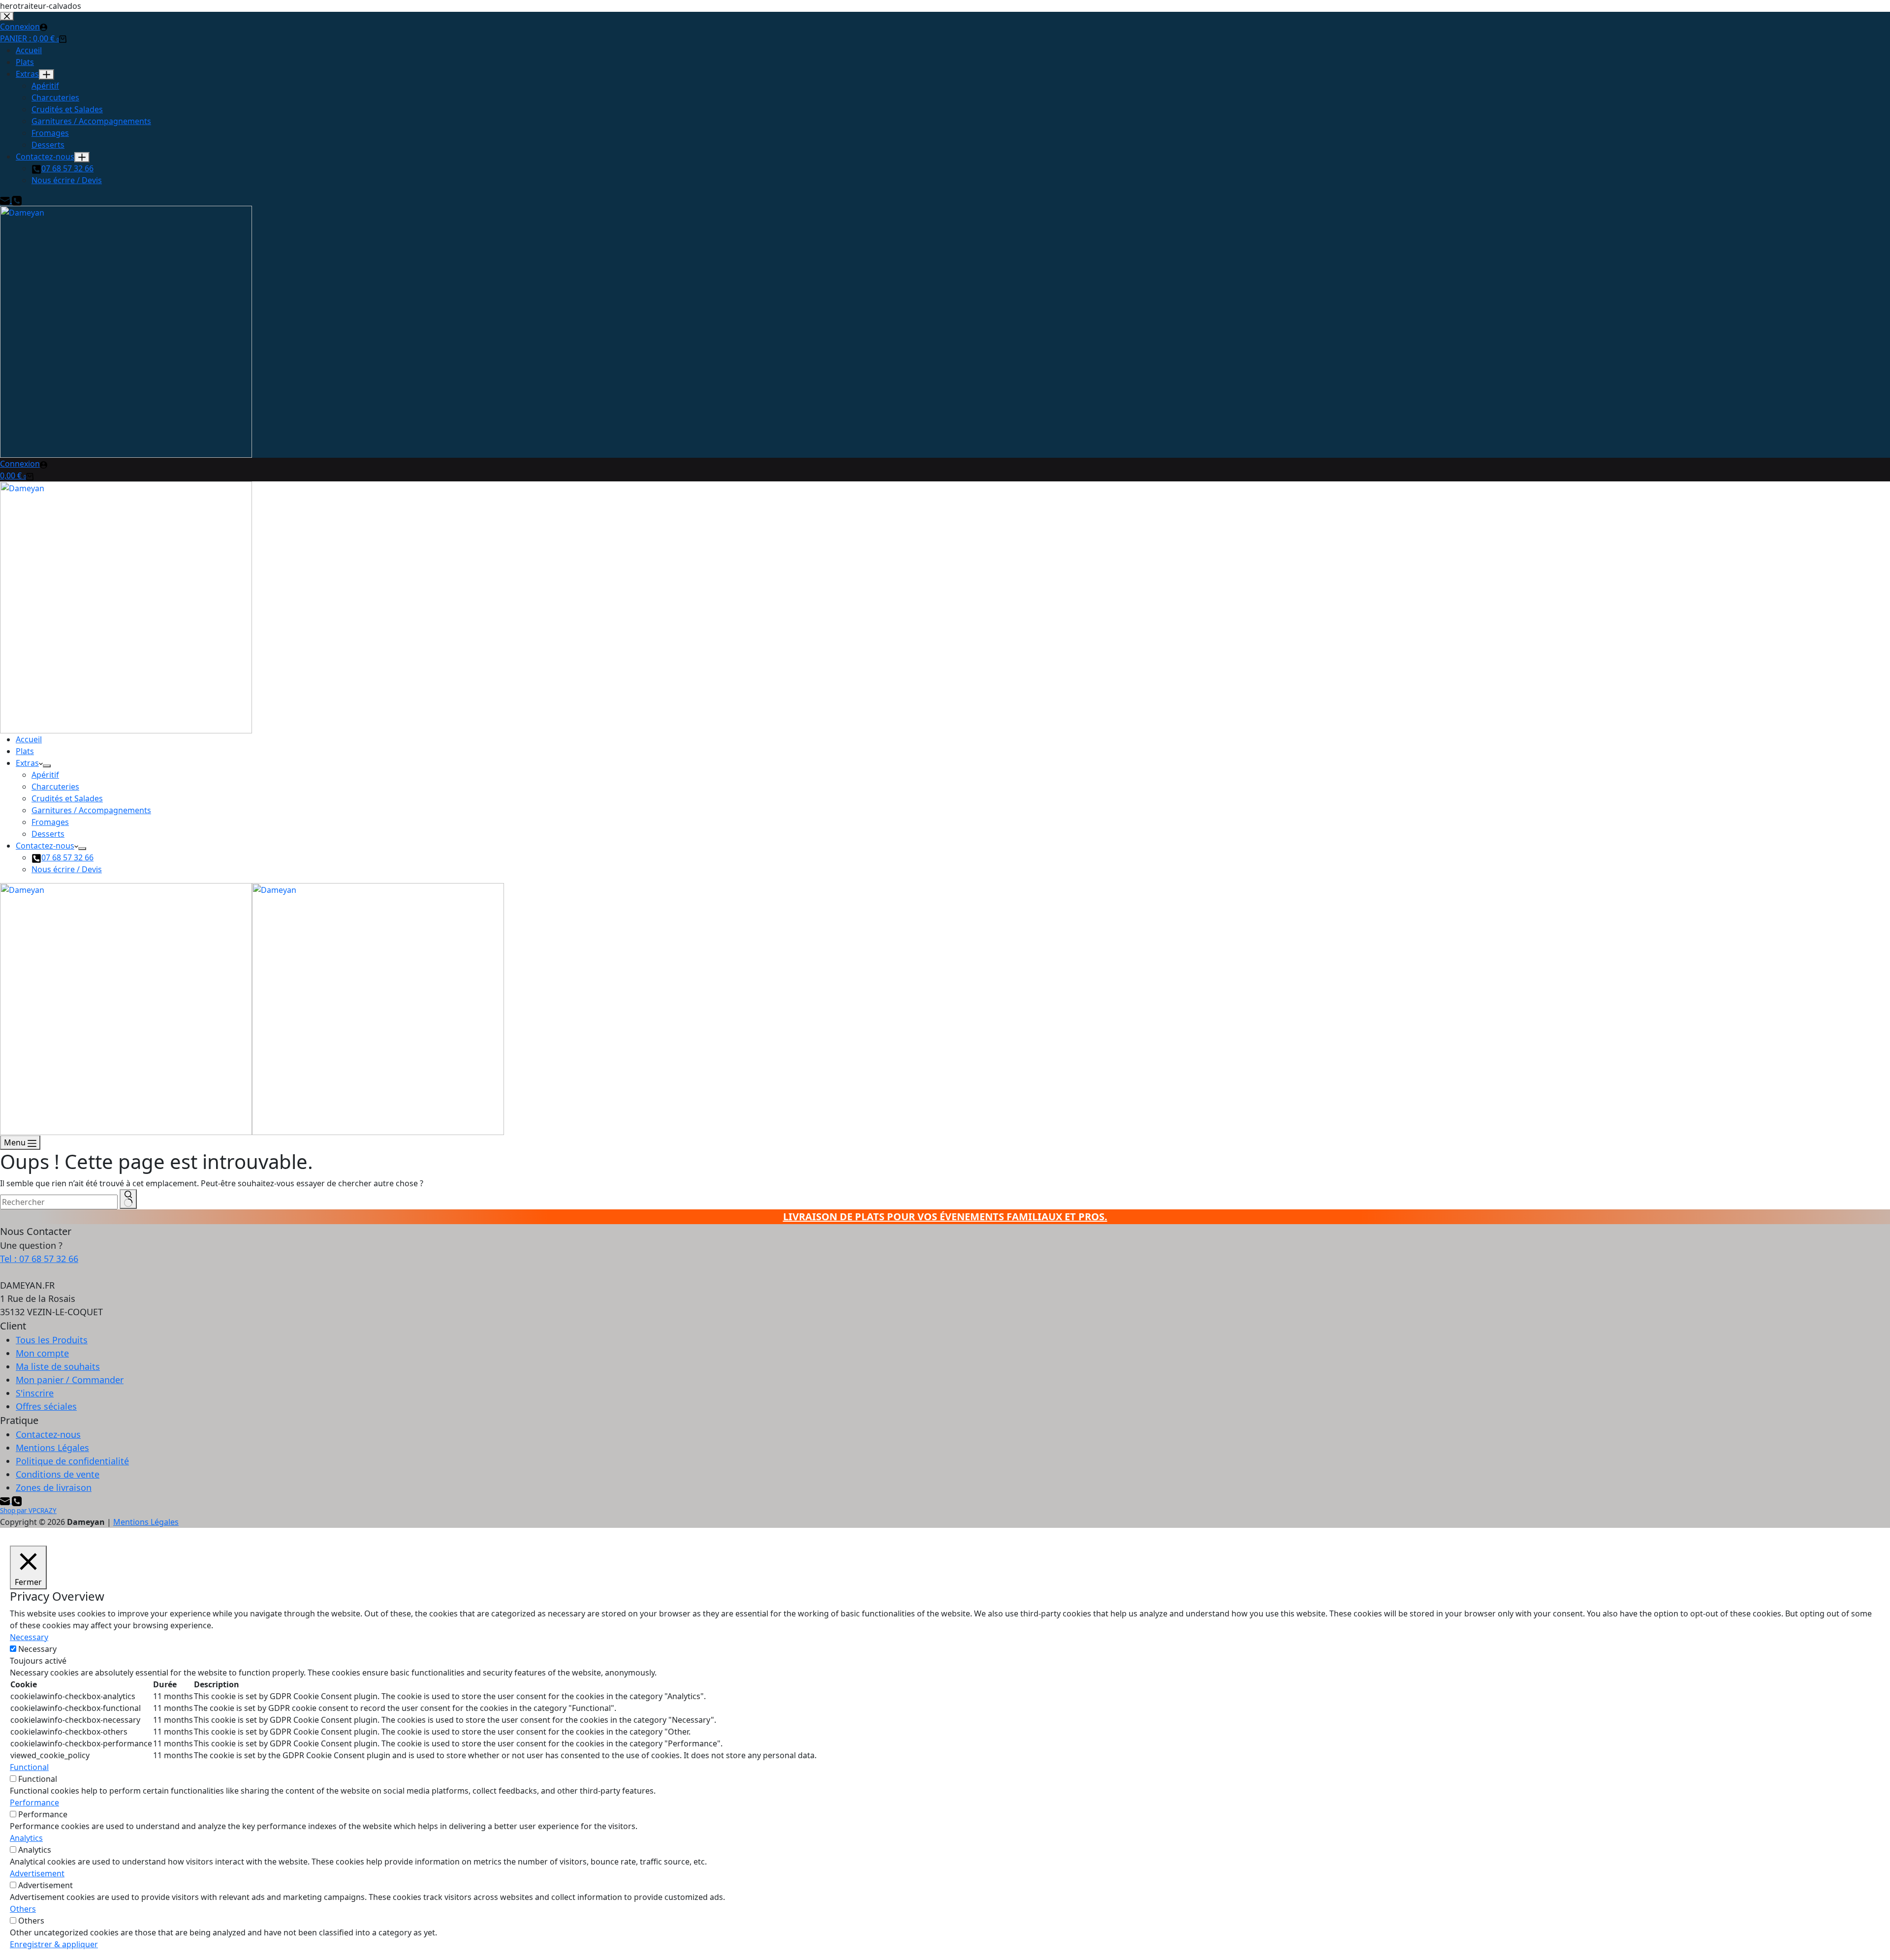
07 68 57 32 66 (67, 857)
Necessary (37, 1649)
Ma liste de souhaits (58, 1366)
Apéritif (45, 775)
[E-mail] (6, 1500)
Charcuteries (55, 787)
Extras (27, 763)
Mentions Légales (52, 1448)
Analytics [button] (26, 1838)
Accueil (29, 739)
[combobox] (59, 1202)
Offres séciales (46, 1406)
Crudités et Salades (67, 798)
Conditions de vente (58, 1474)
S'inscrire (35, 1393)
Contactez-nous (45, 846)
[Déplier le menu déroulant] (47, 766)
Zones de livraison (54, 1487)
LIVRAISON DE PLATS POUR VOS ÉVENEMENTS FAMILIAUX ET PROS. (945, 1217)
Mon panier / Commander (70, 1380)
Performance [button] (34, 1802)
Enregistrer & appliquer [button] (54, 1944)
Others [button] (23, 1909)
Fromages (50, 822)
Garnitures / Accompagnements (91, 810)
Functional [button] (29, 1767)
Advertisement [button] (37, 1873)
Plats (25, 751)
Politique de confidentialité (72, 1461)
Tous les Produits (52, 1340)
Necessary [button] (29, 1637)
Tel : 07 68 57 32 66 (39, 1259)
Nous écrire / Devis (67, 869)
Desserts (48, 834)
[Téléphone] (17, 1500)
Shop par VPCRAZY (28, 1511)
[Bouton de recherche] (128, 1199)
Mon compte (42, 1353)
